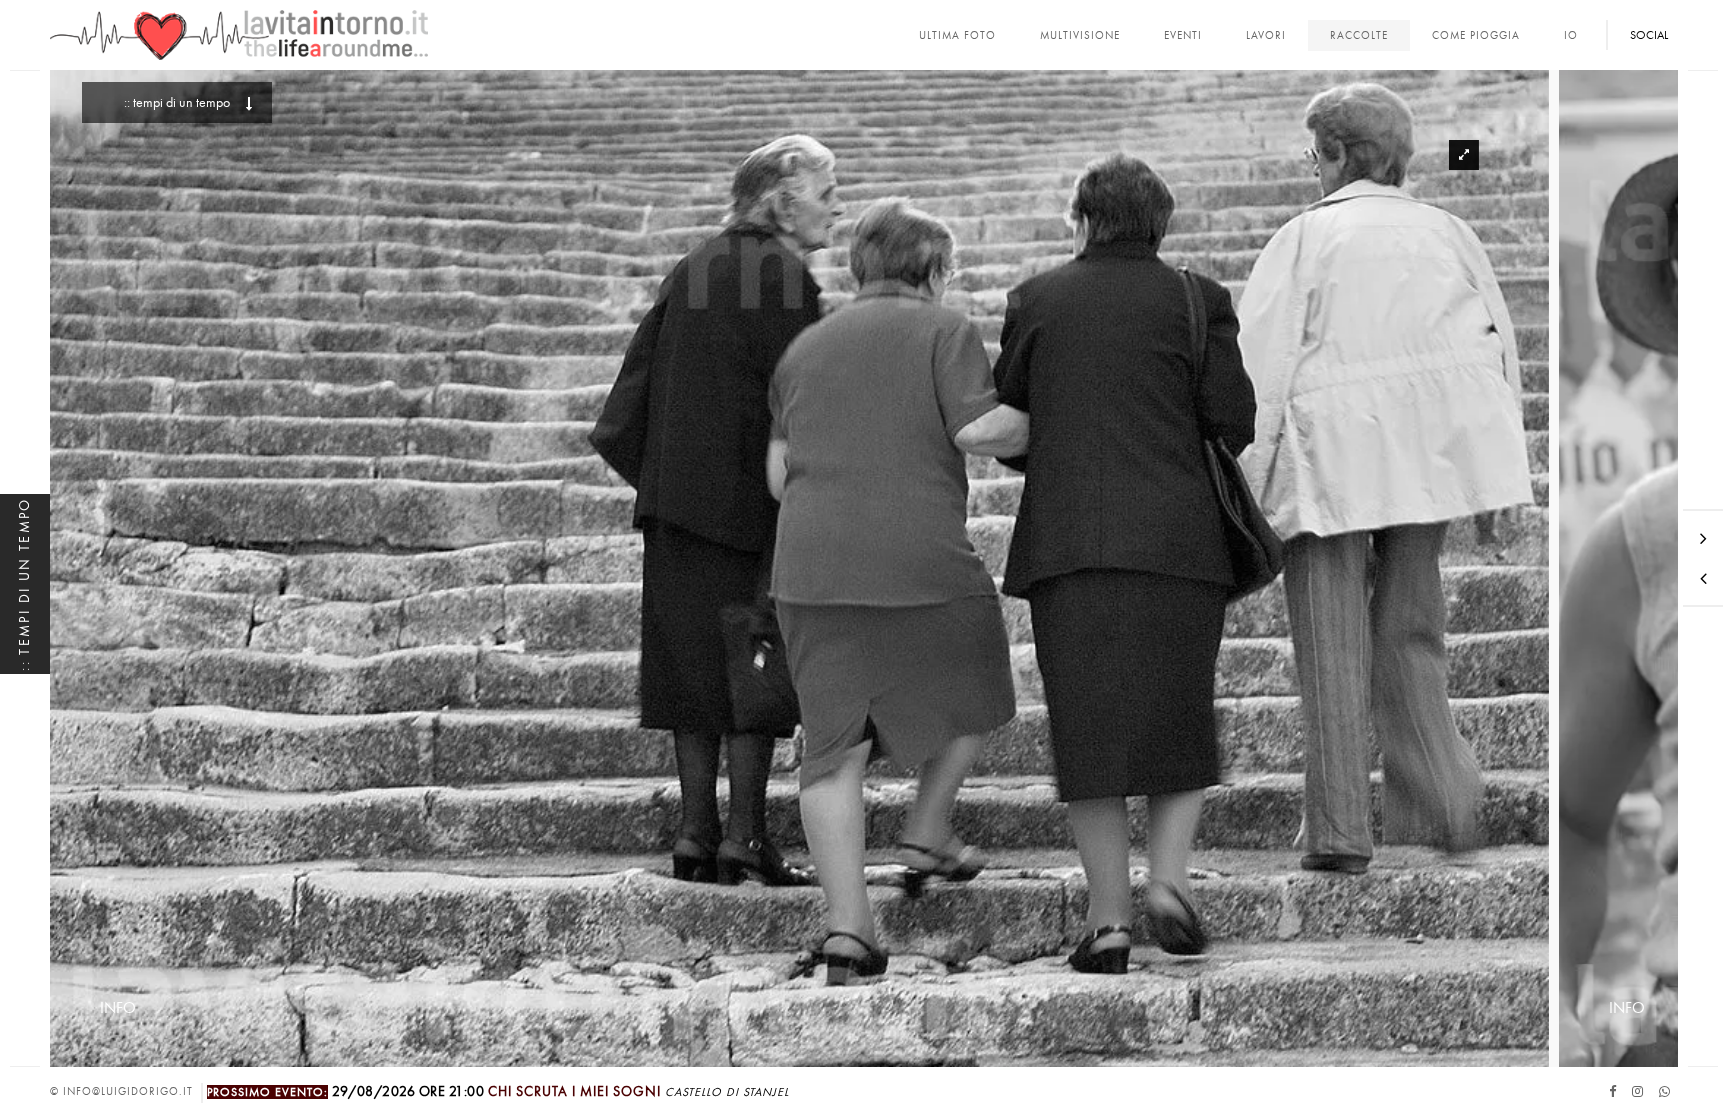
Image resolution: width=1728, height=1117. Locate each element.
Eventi (1183, 35)
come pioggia (1476, 35)
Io (1571, 35)
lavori (1266, 35)
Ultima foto (957, 35)
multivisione (1080, 35)
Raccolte (1359, 35)
